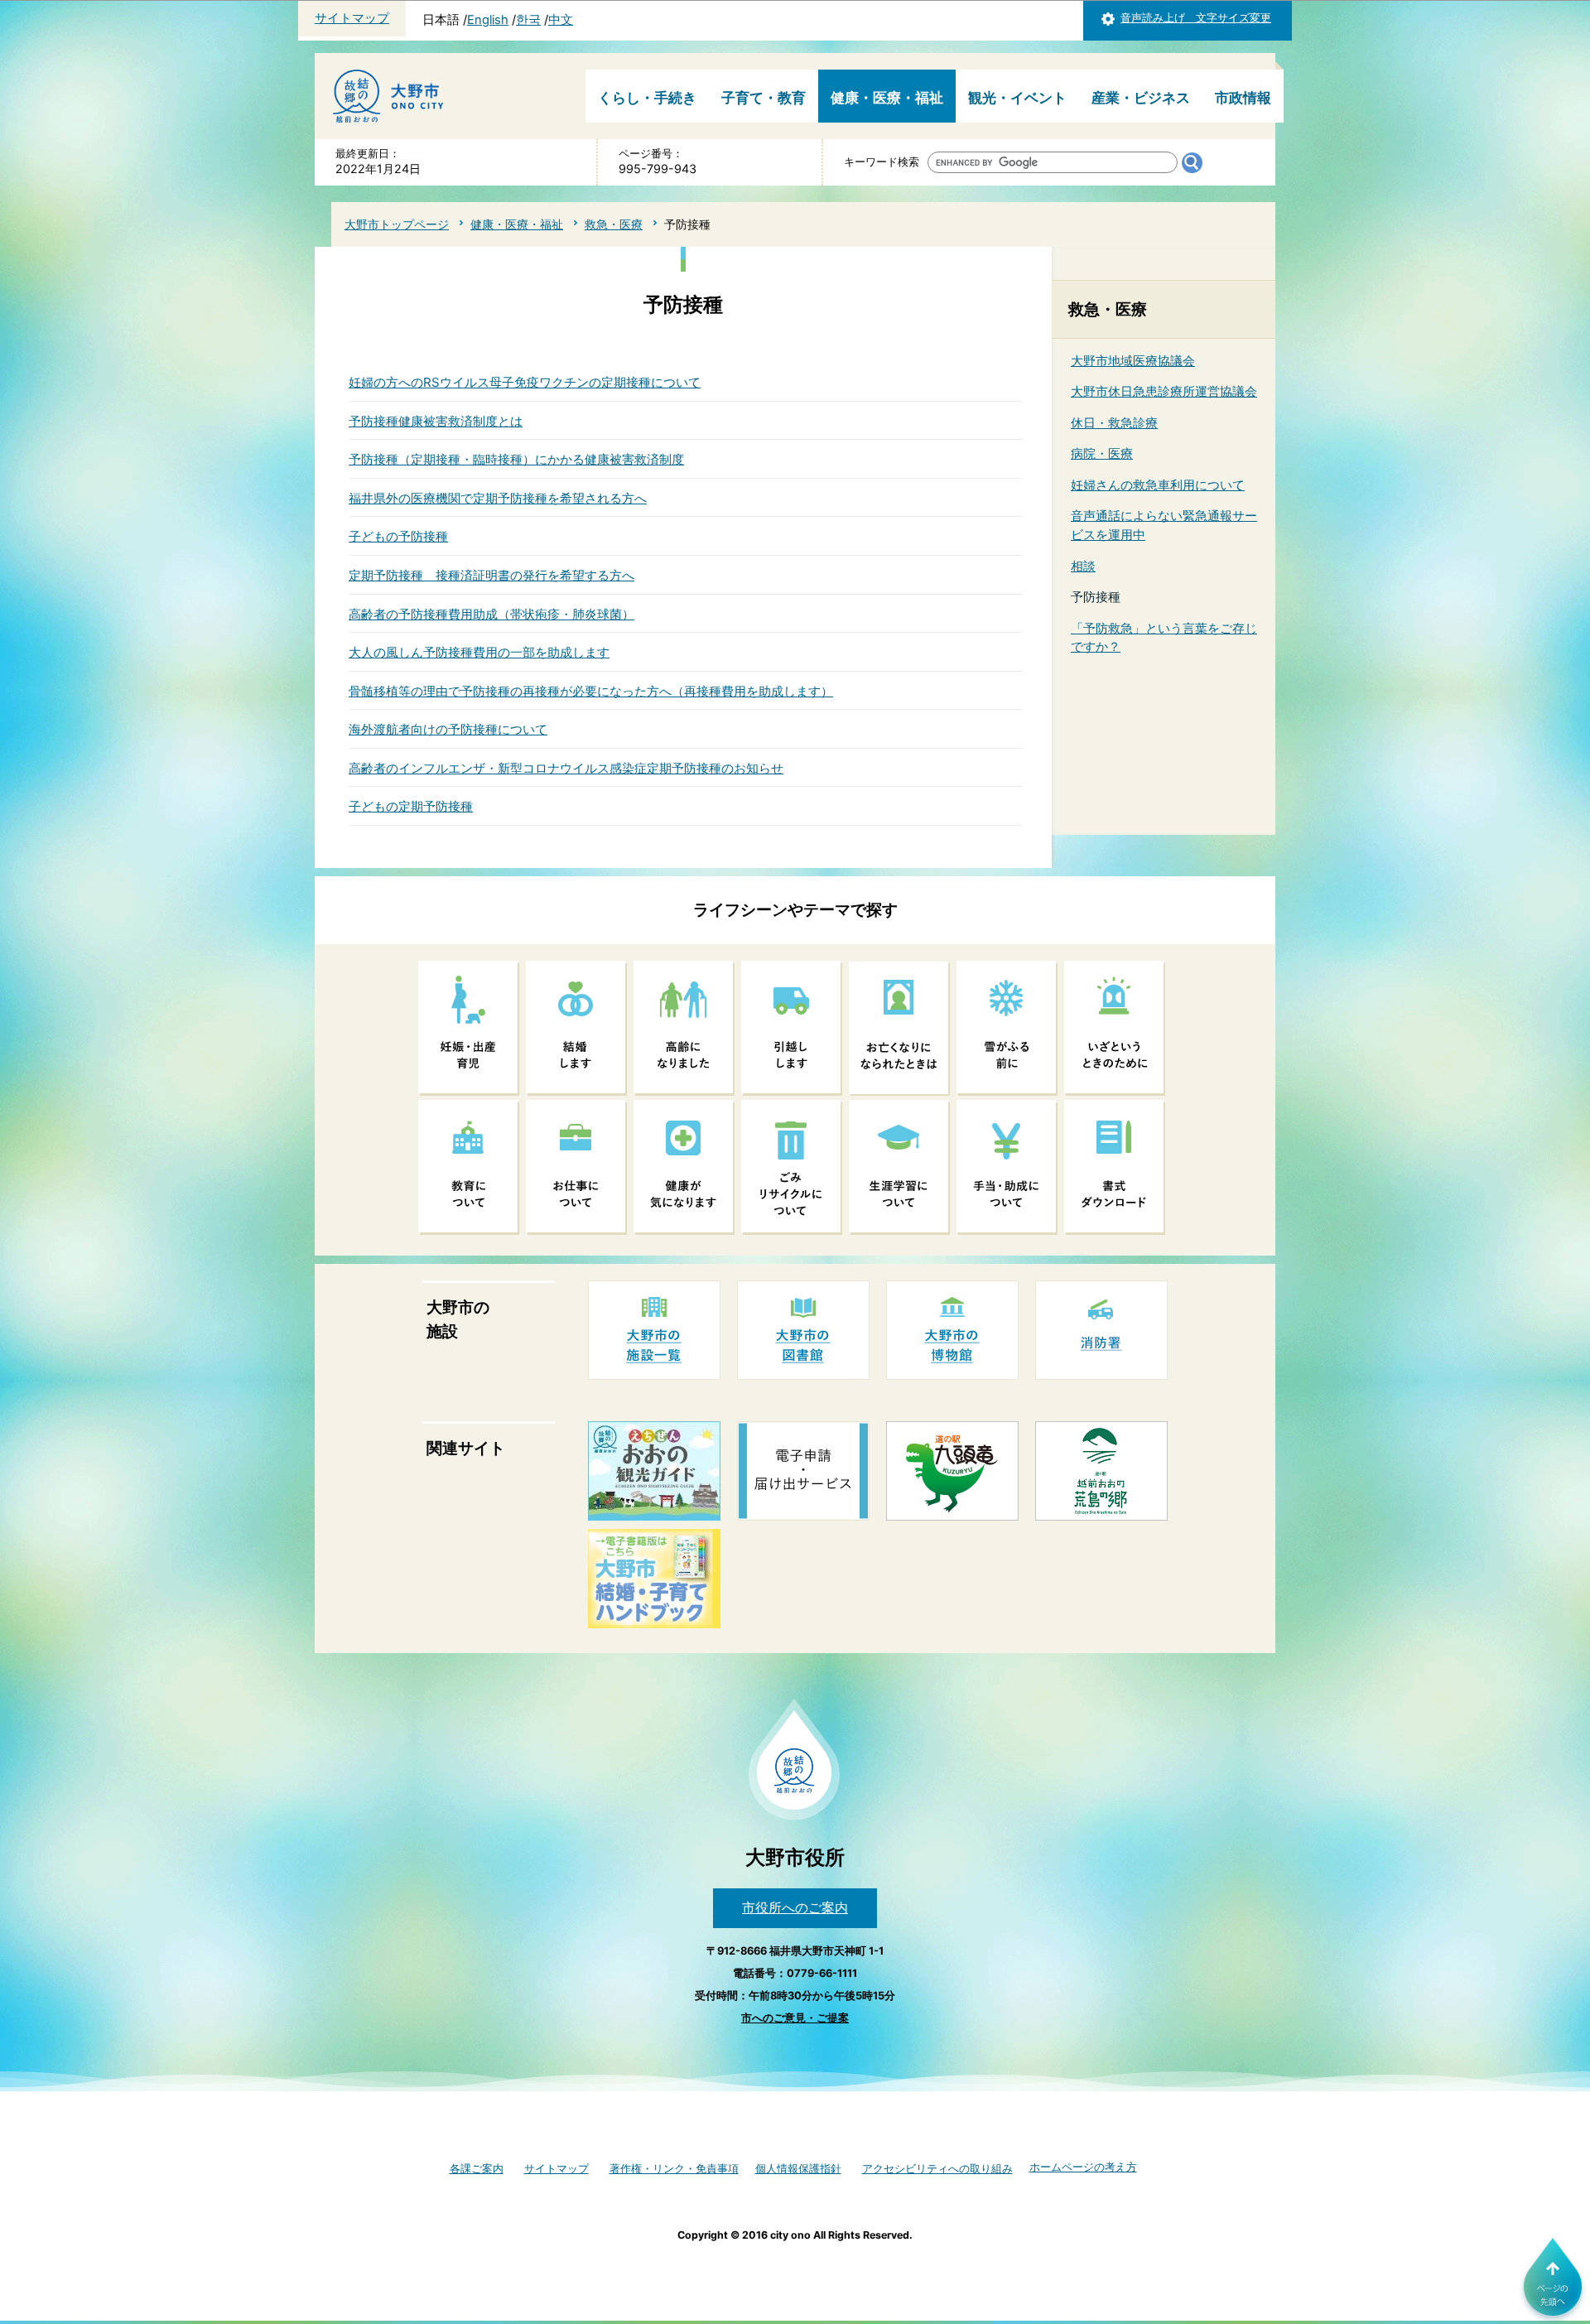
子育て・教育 (764, 98)
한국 (528, 20)
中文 (561, 20)
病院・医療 (1102, 453)
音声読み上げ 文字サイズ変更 (1196, 18)
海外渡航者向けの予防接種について (448, 729)
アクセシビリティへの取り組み (937, 2169)
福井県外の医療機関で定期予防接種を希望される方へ (498, 498)
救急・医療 (614, 224)
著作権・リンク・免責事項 (674, 2169)
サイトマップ (352, 18)
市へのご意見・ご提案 (795, 2018)
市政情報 (1243, 98)
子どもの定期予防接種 (411, 806)
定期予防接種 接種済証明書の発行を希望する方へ (491, 575)
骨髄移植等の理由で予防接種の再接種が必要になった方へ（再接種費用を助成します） (591, 691)
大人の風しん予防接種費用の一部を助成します (479, 652)
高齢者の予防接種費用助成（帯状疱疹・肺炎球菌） (491, 614)
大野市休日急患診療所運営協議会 (1164, 391)
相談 (1083, 566)
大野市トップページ (397, 224)
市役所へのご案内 (795, 1907)
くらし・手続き (647, 98)
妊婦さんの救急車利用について (1158, 485)
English (488, 20)
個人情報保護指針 (798, 2169)
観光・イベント (1017, 98)
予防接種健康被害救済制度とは (436, 421)
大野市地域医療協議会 (1133, 361)
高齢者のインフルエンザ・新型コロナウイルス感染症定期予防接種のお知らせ (566, 768)
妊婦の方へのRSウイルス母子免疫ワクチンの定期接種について (525, 382)
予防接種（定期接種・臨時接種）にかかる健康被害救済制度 (516, 459)
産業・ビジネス (1141, 98)
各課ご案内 (477, 2169)
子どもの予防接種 (398, 536)
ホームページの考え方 (1083, 2167)
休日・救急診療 (1114, 423)
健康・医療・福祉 (887, 98)
